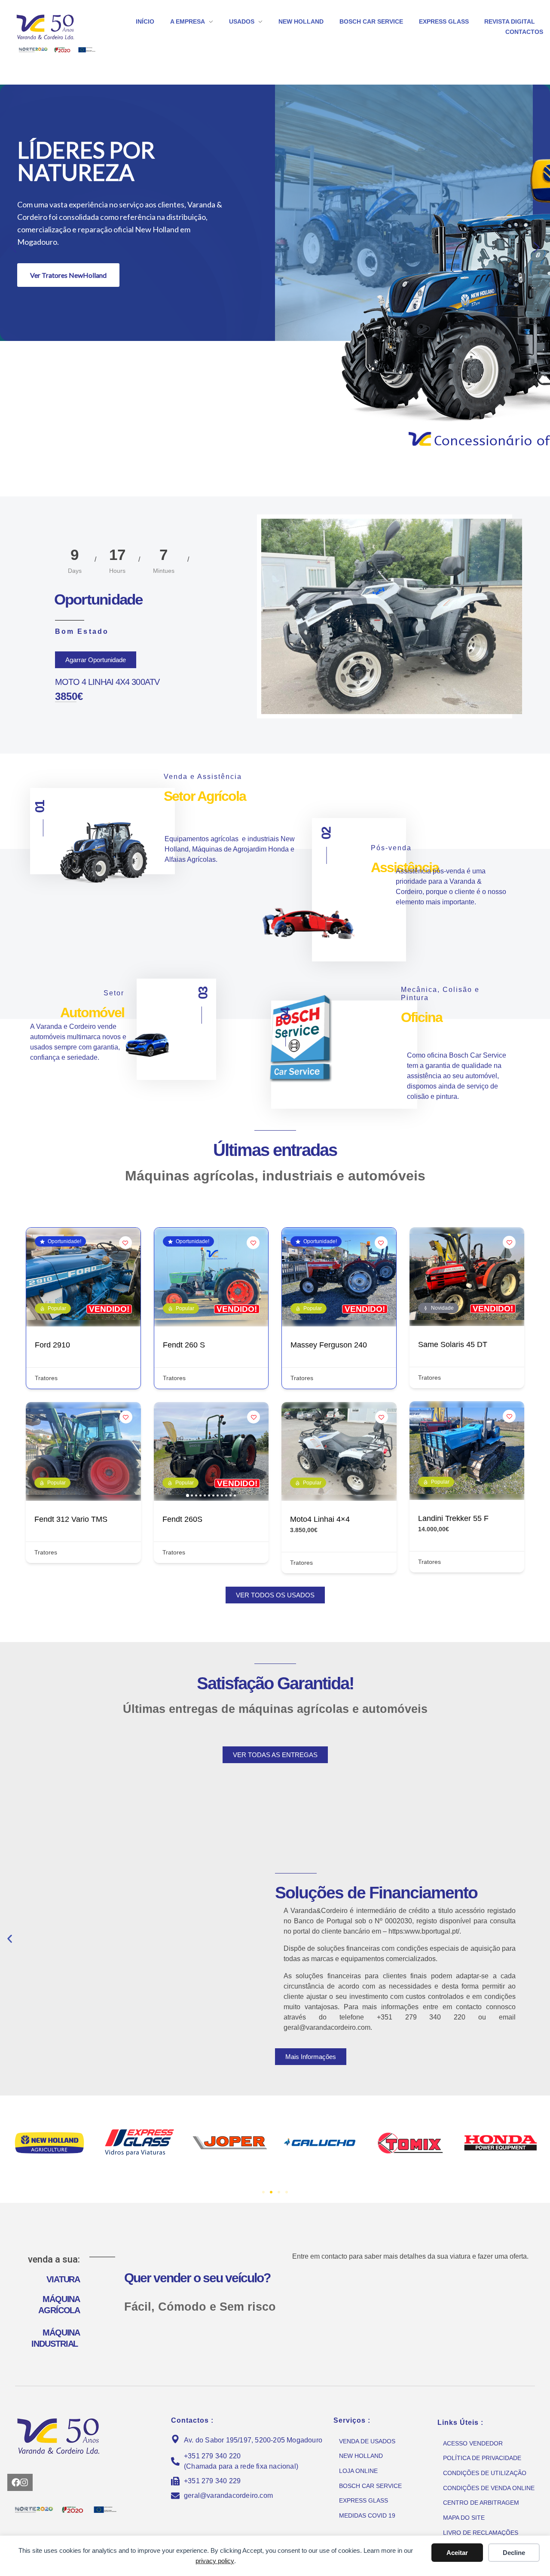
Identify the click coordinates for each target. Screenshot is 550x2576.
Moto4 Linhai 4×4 (320, 1519)
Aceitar (457, 2553)
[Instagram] (24, 2482)
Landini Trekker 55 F (453, 1518)
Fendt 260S (182, 1519)
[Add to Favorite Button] (125, 1243)
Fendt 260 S (184, 1345)
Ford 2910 (52, 1345)
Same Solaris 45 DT (453, 1344)
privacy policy (215, 2561)
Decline (514, 2553)
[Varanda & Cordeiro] (58, 27)
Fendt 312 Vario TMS (71, 1519)
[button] (13, 247)
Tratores (46, 1378)
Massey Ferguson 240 (329, 1345)
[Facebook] (16, 2482)
